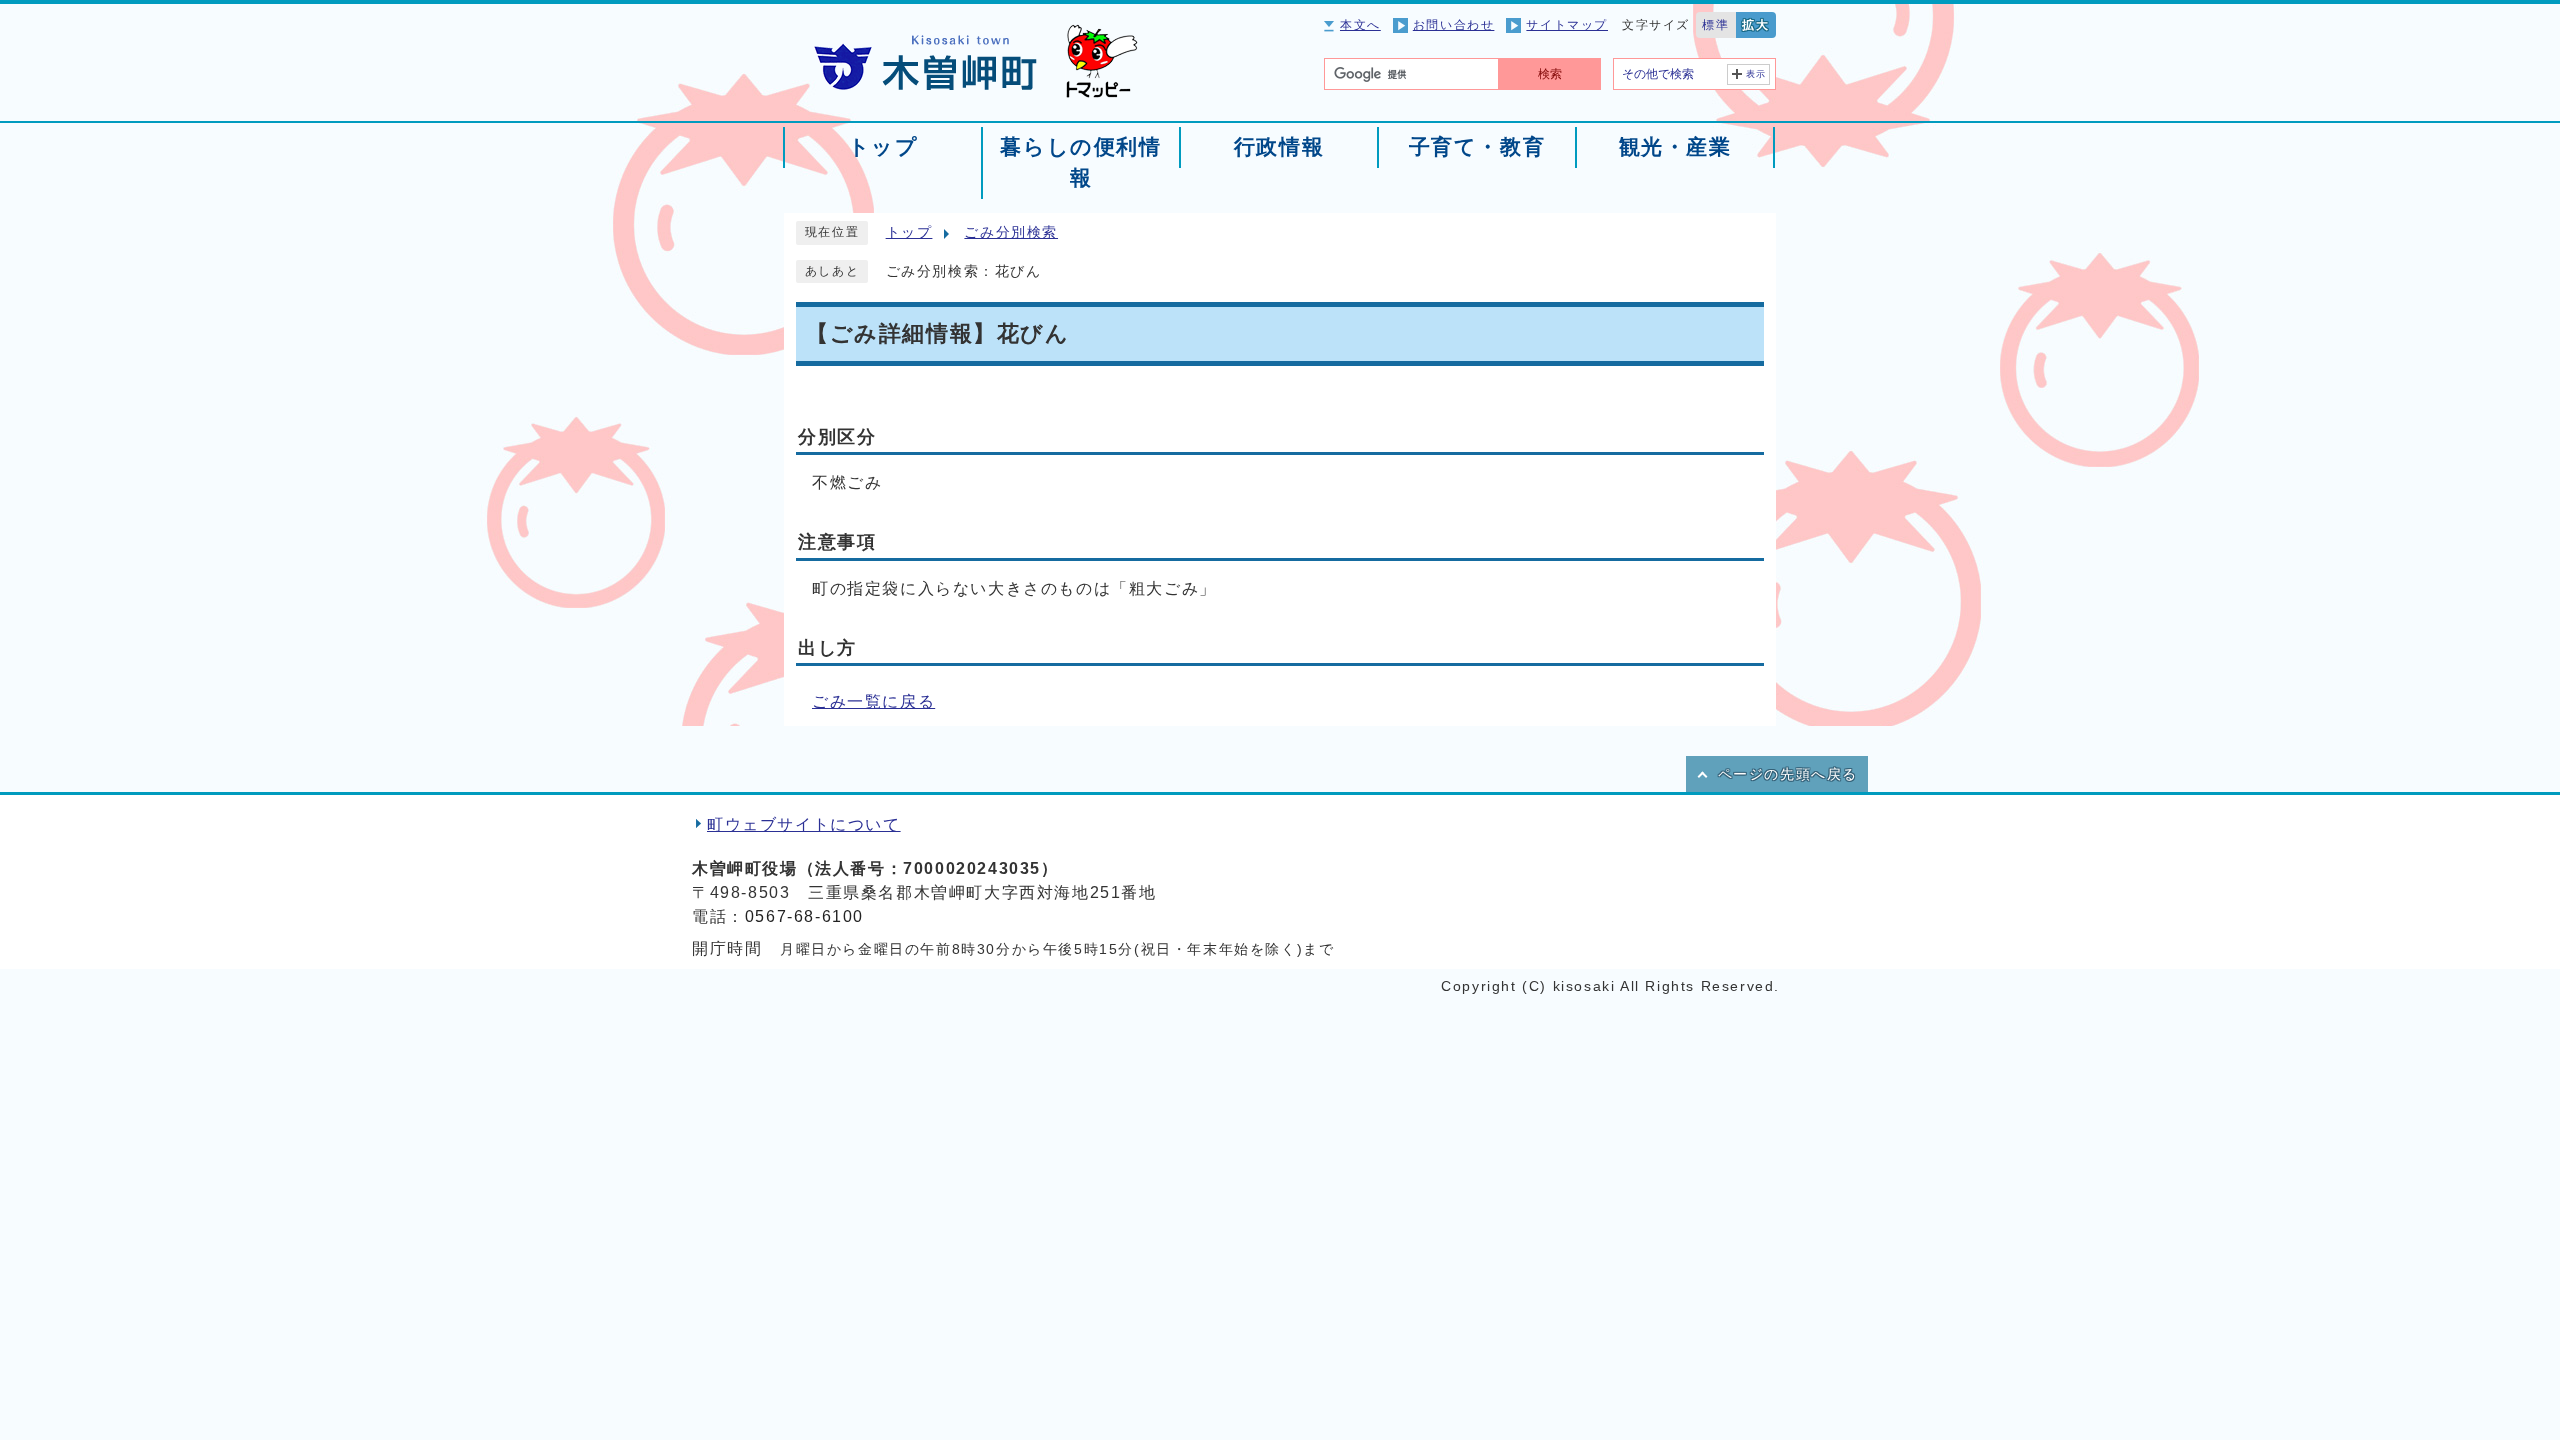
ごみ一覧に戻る (873, 701)
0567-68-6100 (804, 916)
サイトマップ (1567, 25)
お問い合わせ (1454, 25)
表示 (1756, 74)
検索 (1550, 74)
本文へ (1360, 25)
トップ (909, 232)
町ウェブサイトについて (804, 824)
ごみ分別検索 (1011, 232)
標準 (1715, 25)
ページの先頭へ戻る (1788, 774)
